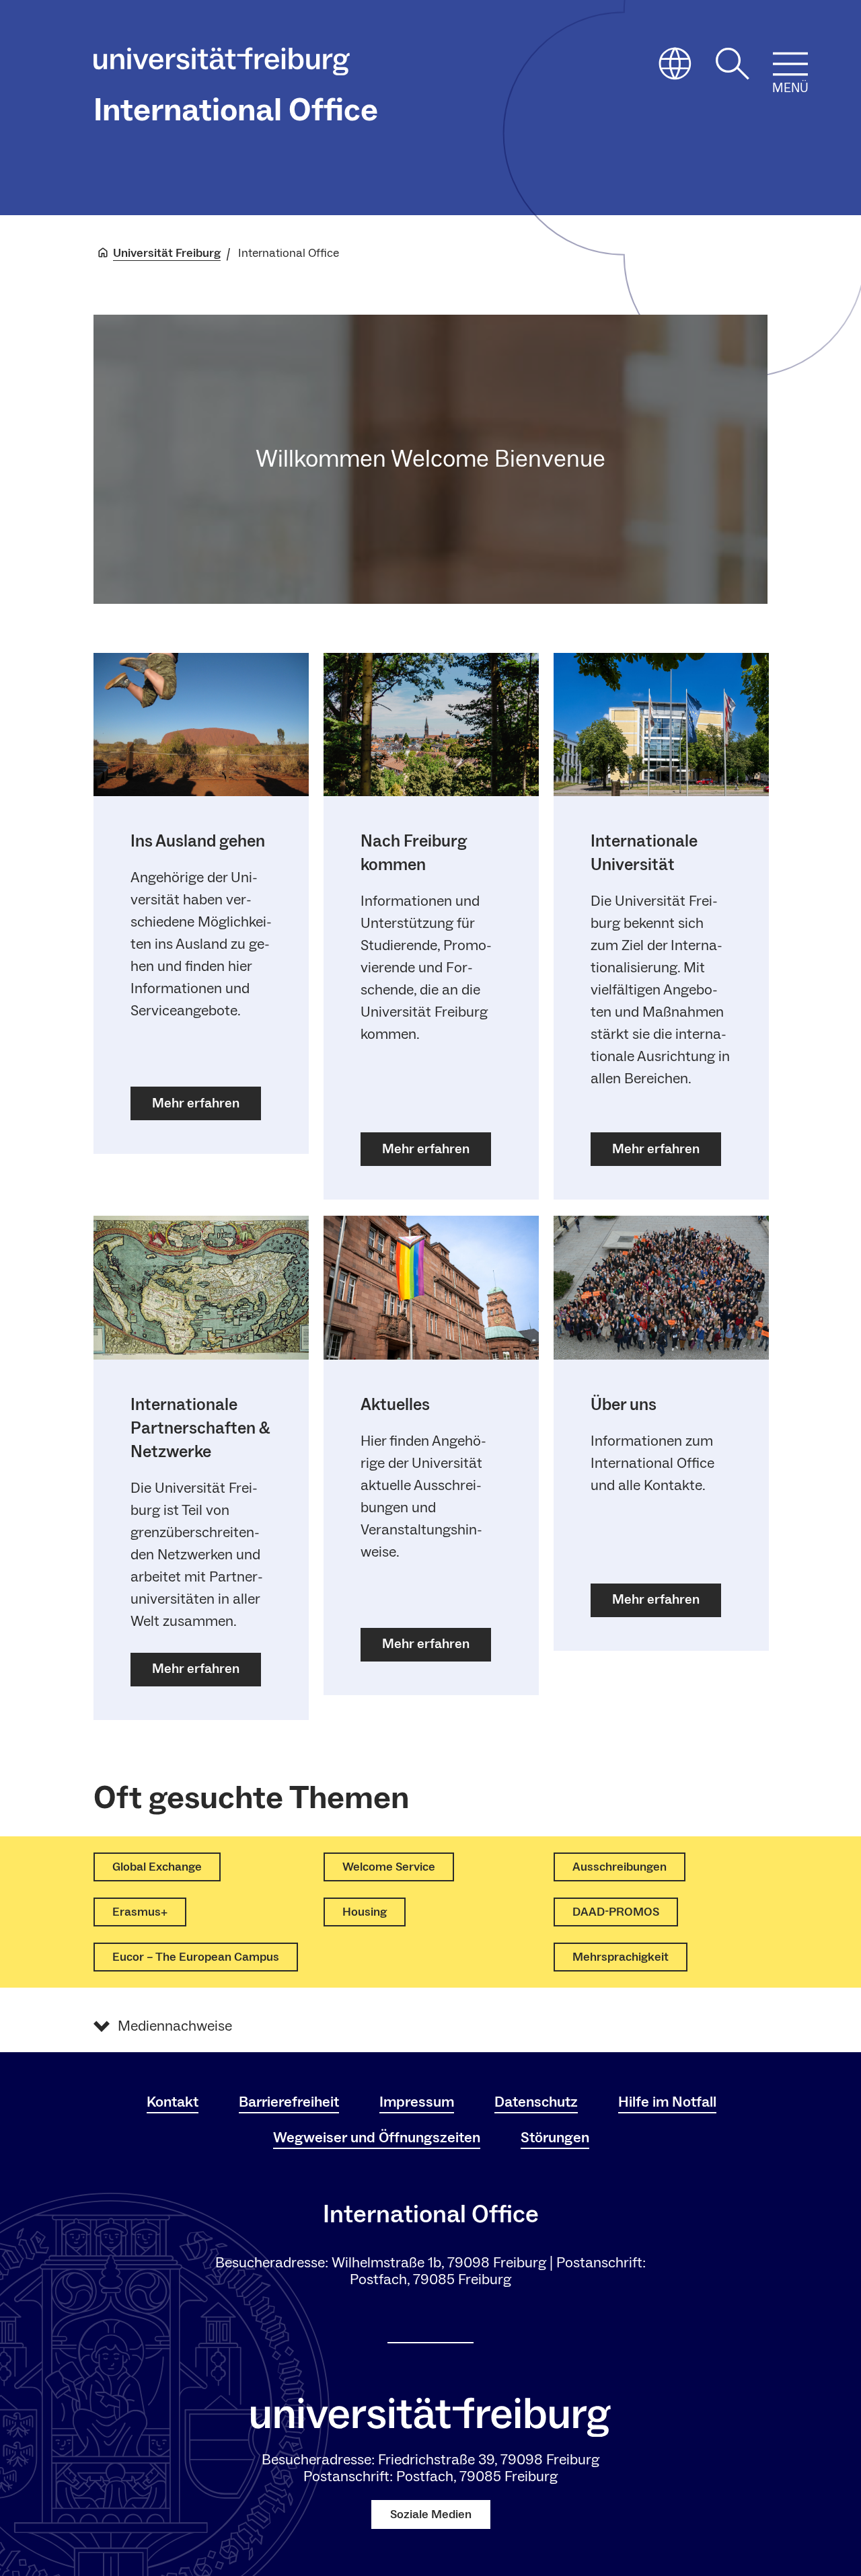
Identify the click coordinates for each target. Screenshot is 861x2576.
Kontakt (173, 2102)
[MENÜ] (790, 64)
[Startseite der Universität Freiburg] (222, 65)
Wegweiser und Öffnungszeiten (377, 2138)
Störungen (555, 2138)
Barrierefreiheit (289, 2102)
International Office (236, 110)
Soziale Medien (431, 2514)
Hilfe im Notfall (667, 2102)
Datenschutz (536, 2102)
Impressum (417, 2102)
